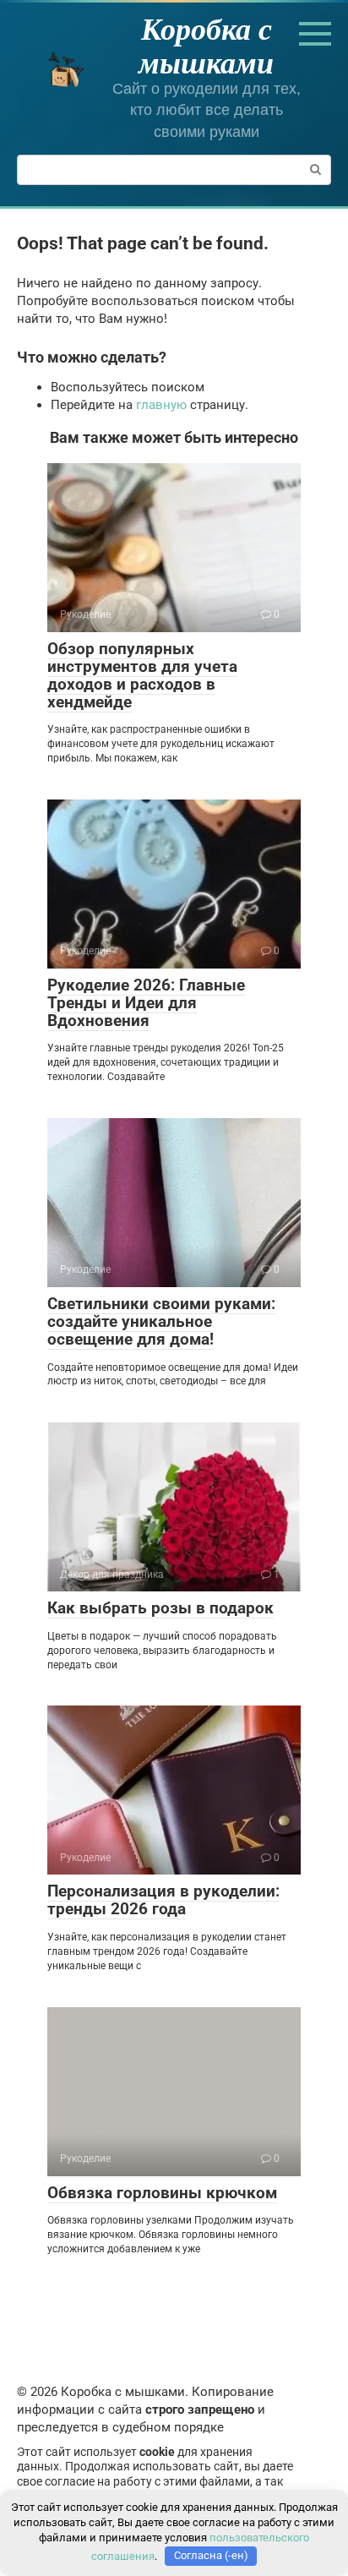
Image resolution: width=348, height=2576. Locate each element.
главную (161, 405)
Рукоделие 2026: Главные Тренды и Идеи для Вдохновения (146, 1003)
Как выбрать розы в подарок (160, 1608)
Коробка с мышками (206, 45)
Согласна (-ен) (211, 2555)
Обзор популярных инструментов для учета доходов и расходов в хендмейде (142, 675)
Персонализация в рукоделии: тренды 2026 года (163, 1900)
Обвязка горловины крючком (162, 2193)
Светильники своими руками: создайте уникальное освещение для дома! (161, 1321)
